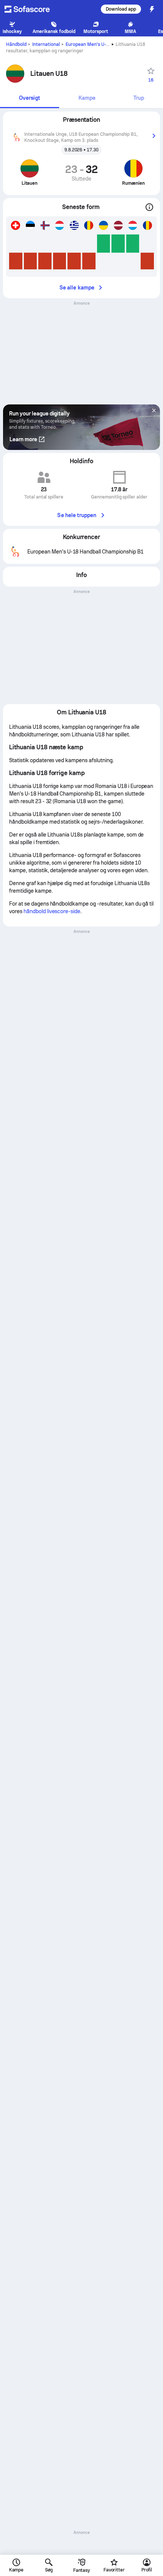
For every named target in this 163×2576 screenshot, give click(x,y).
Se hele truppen (77, 515)
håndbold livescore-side (52, 911)
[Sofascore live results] (32, 9)
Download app (121, 9)
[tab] (30, 98)
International (46, 44)
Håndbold (16, 44)
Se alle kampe (77, 288)
